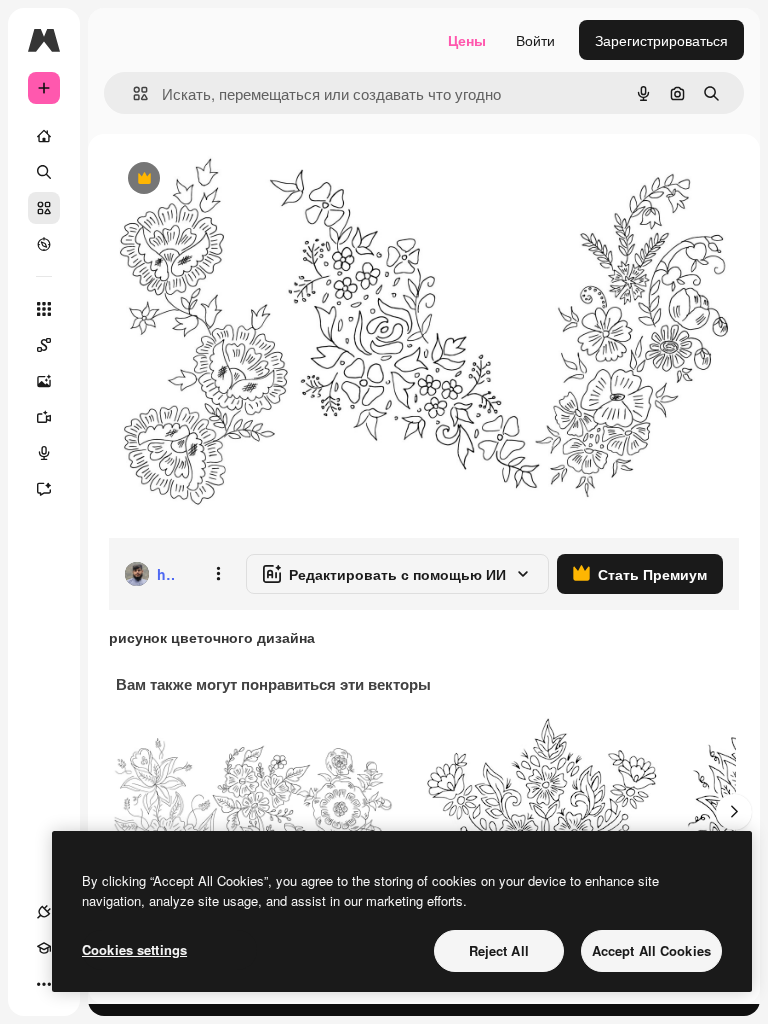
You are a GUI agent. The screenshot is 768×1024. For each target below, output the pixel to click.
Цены (467, 40)
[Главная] (44, 136)
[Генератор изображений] (44, 381)
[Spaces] (44, 345)
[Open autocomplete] (132, 93)
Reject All (499, 950)
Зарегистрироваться (661, 40)
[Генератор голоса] (44, 453)
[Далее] (734, 812)
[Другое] (44, 984)
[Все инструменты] (44, 309)
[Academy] (44, 948)
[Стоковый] (44, 208)
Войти (535, 40)
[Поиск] (44, 172)
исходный (242, 179)
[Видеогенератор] (44, 417)
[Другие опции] (218, 574)
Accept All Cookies (651, 950)
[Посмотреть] (44, 244)
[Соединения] (44, 912)
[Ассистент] (44, 489)
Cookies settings (134, 949)
